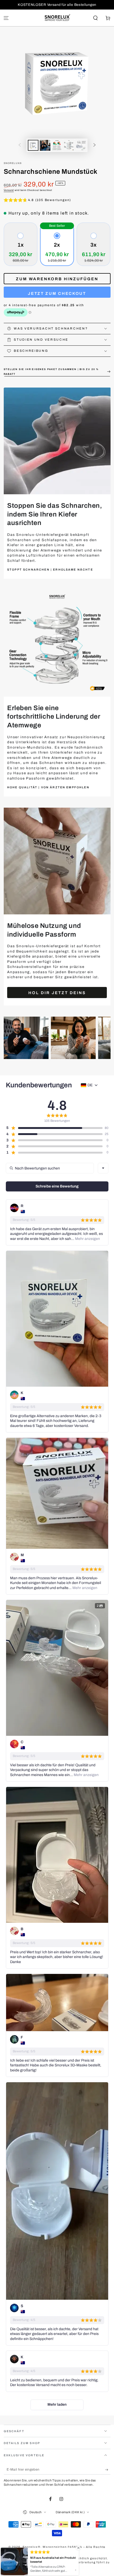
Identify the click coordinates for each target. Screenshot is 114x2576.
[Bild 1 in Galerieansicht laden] (33, 145)
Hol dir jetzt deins (57, 993)
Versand (9, 190)
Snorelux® (13, 163)
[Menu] (6, 18)
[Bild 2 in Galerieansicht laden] (45, 145)
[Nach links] (20, 145)
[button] (95, 18)
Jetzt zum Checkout (57, 293)
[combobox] (103, 1168)
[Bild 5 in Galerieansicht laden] (81, 145)
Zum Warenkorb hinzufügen (57, 279)
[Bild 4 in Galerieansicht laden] (69, 145)
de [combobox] (90, 1085)
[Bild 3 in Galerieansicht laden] (57, 145)
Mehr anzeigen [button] (87, 1239)
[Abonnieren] (108, 2470)
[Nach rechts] (95, 145)
